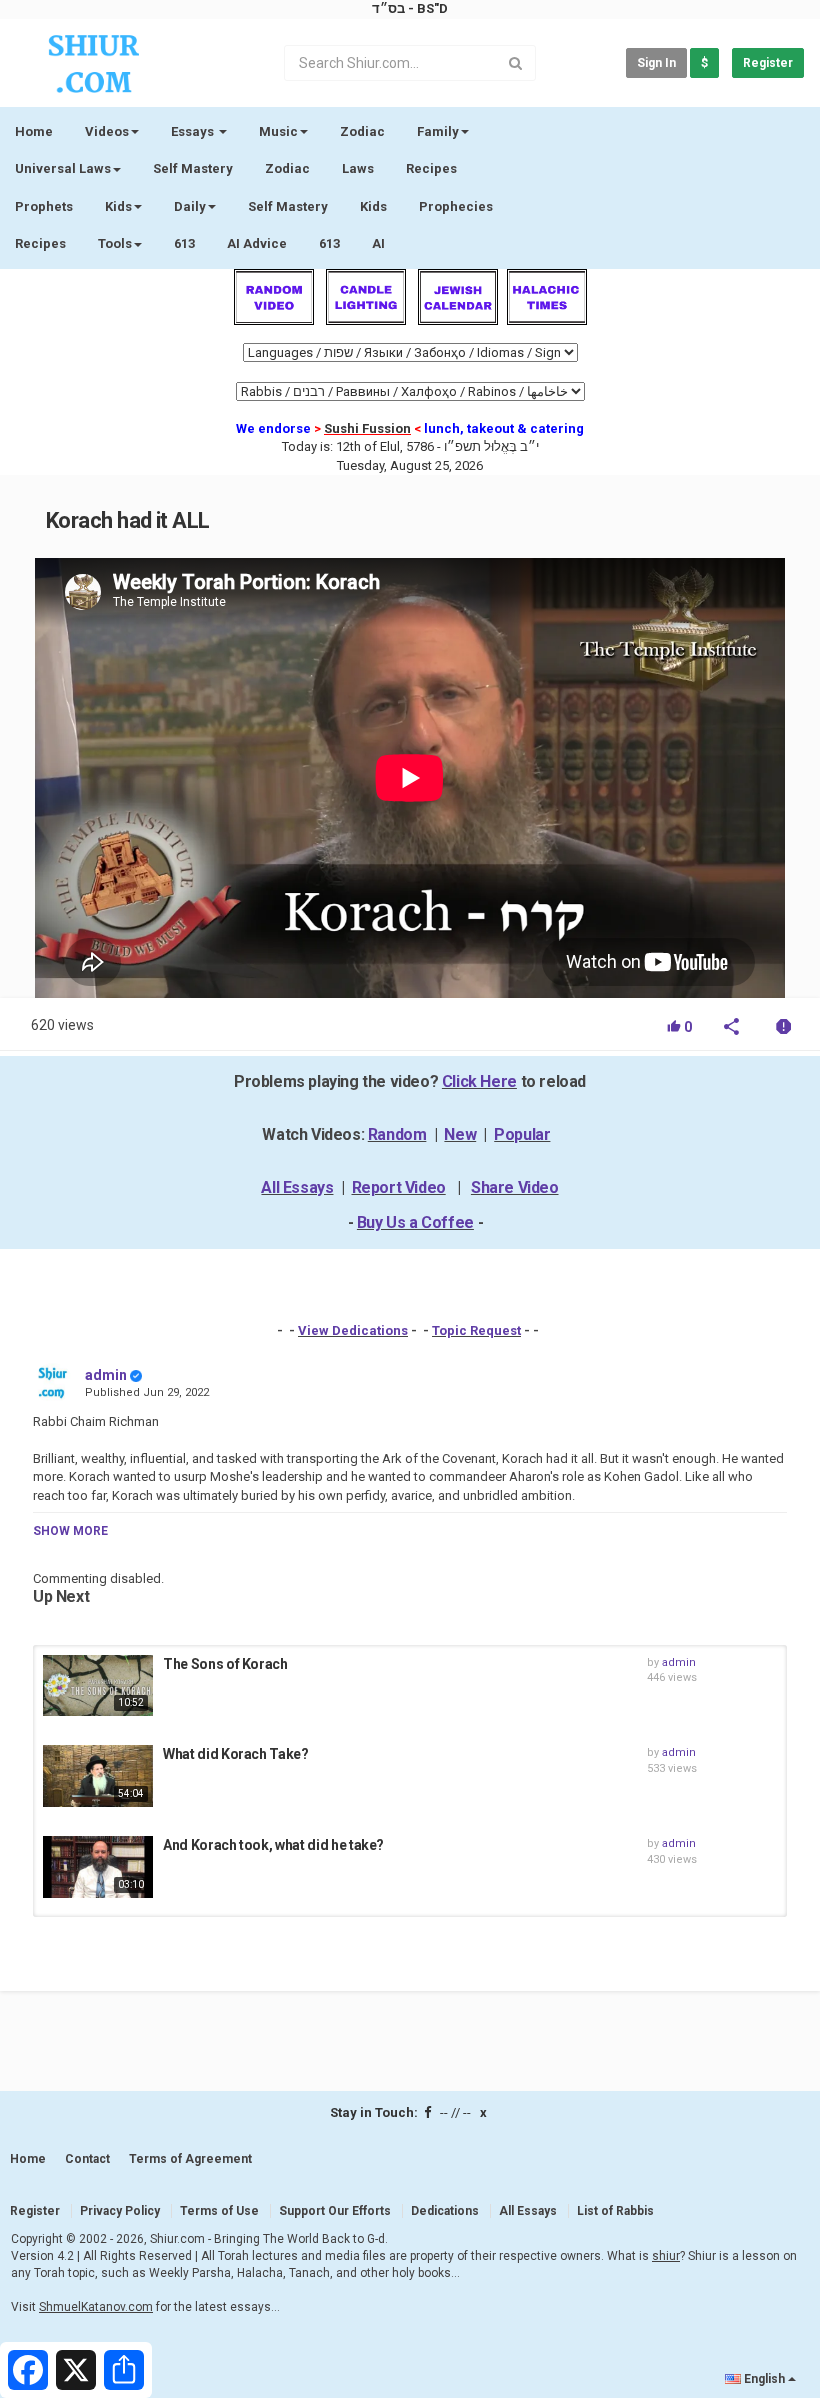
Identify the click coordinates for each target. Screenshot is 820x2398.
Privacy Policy (120, 2211)
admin (106, 1375)
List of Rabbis (615, 2211)
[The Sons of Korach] (98, 1686)
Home (34, 131)
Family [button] (438, 131)
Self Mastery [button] (288, 206)
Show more (70, 1531)
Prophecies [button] (456, 206)
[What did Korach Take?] (98, 1776)
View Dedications (353, 1330)
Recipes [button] (40, 243)
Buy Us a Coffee (415, 1222)
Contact (87, 2159)
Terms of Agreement (190, 2159)
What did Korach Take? (236, 1754)
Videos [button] (107, 131)
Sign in (656, 63)
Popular (522, 1134)
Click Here (479, 1081)
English (764, 2379)
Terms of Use (219, 2211)
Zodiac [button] (362, 131)
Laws (358, 168)
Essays (194, 131)
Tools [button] (115, 243)
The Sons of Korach (225, 1664)
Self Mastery (193, 168)
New (460, 1134)
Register (768, 63)
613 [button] (329, 243)
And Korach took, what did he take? (273, 1845)
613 (184, 243)
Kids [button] (118, 206)
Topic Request (476, 1330)
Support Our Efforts (335, 2211)
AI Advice (257, 243)
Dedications (445, 2211)
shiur (666, 2256)
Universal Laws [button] (63, 168)
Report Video (399, 1187)
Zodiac (287, 168)
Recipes (431, 168)
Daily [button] (190, 206)
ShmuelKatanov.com (96, 2307)
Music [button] (278, 131)
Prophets (44, 206)
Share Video (515, 1187)
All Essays (297, 1187)
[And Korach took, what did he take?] (98, 1867)
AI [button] (378, 243)
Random (397, 1134)
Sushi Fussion (367, 428)
